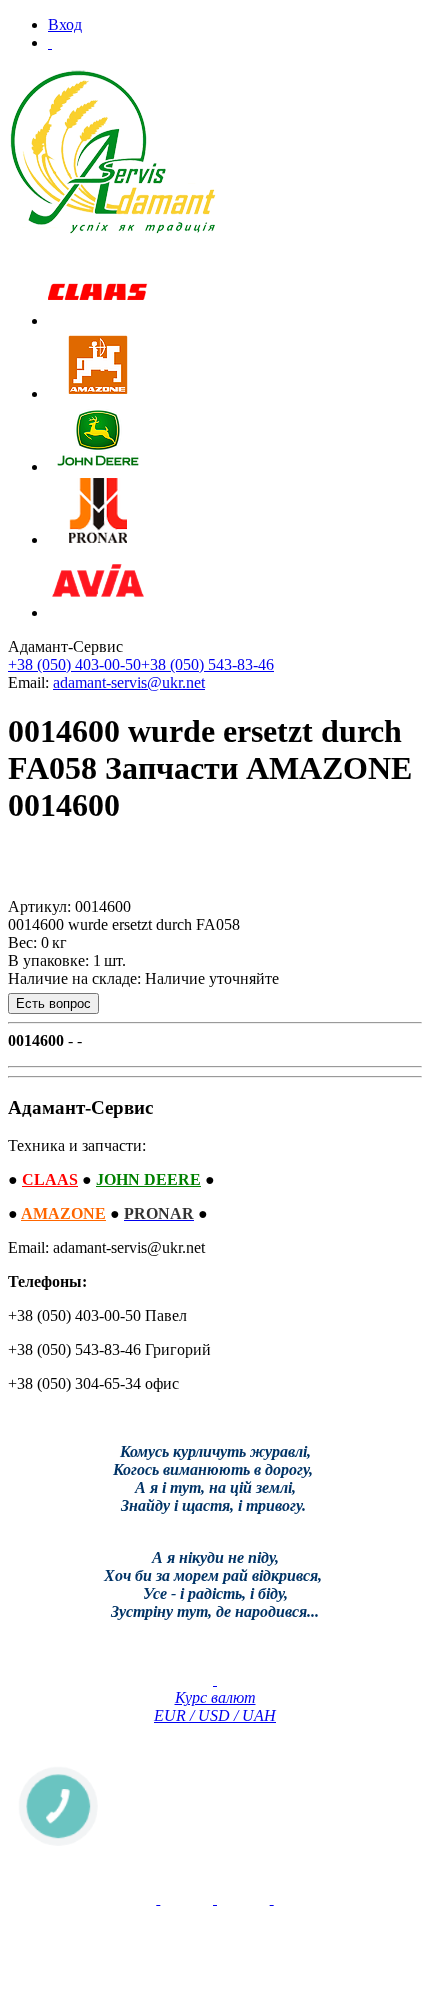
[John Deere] (98, 466)
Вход (65, 24)
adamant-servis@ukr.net (129, 682)
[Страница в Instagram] (272, 1898)
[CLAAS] (98, 320)
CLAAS (50, 1179)
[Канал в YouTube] (158, 1898)
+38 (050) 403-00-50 (74, 664)
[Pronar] (98, 539)
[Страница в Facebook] (215, 1898)
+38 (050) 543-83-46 (207, 664)
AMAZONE (63, 1213)
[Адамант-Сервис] (113, 152)
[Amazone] (98, 393)
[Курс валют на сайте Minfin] (215, 1679)
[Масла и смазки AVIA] (98, 612)
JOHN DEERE (148, 1179)
